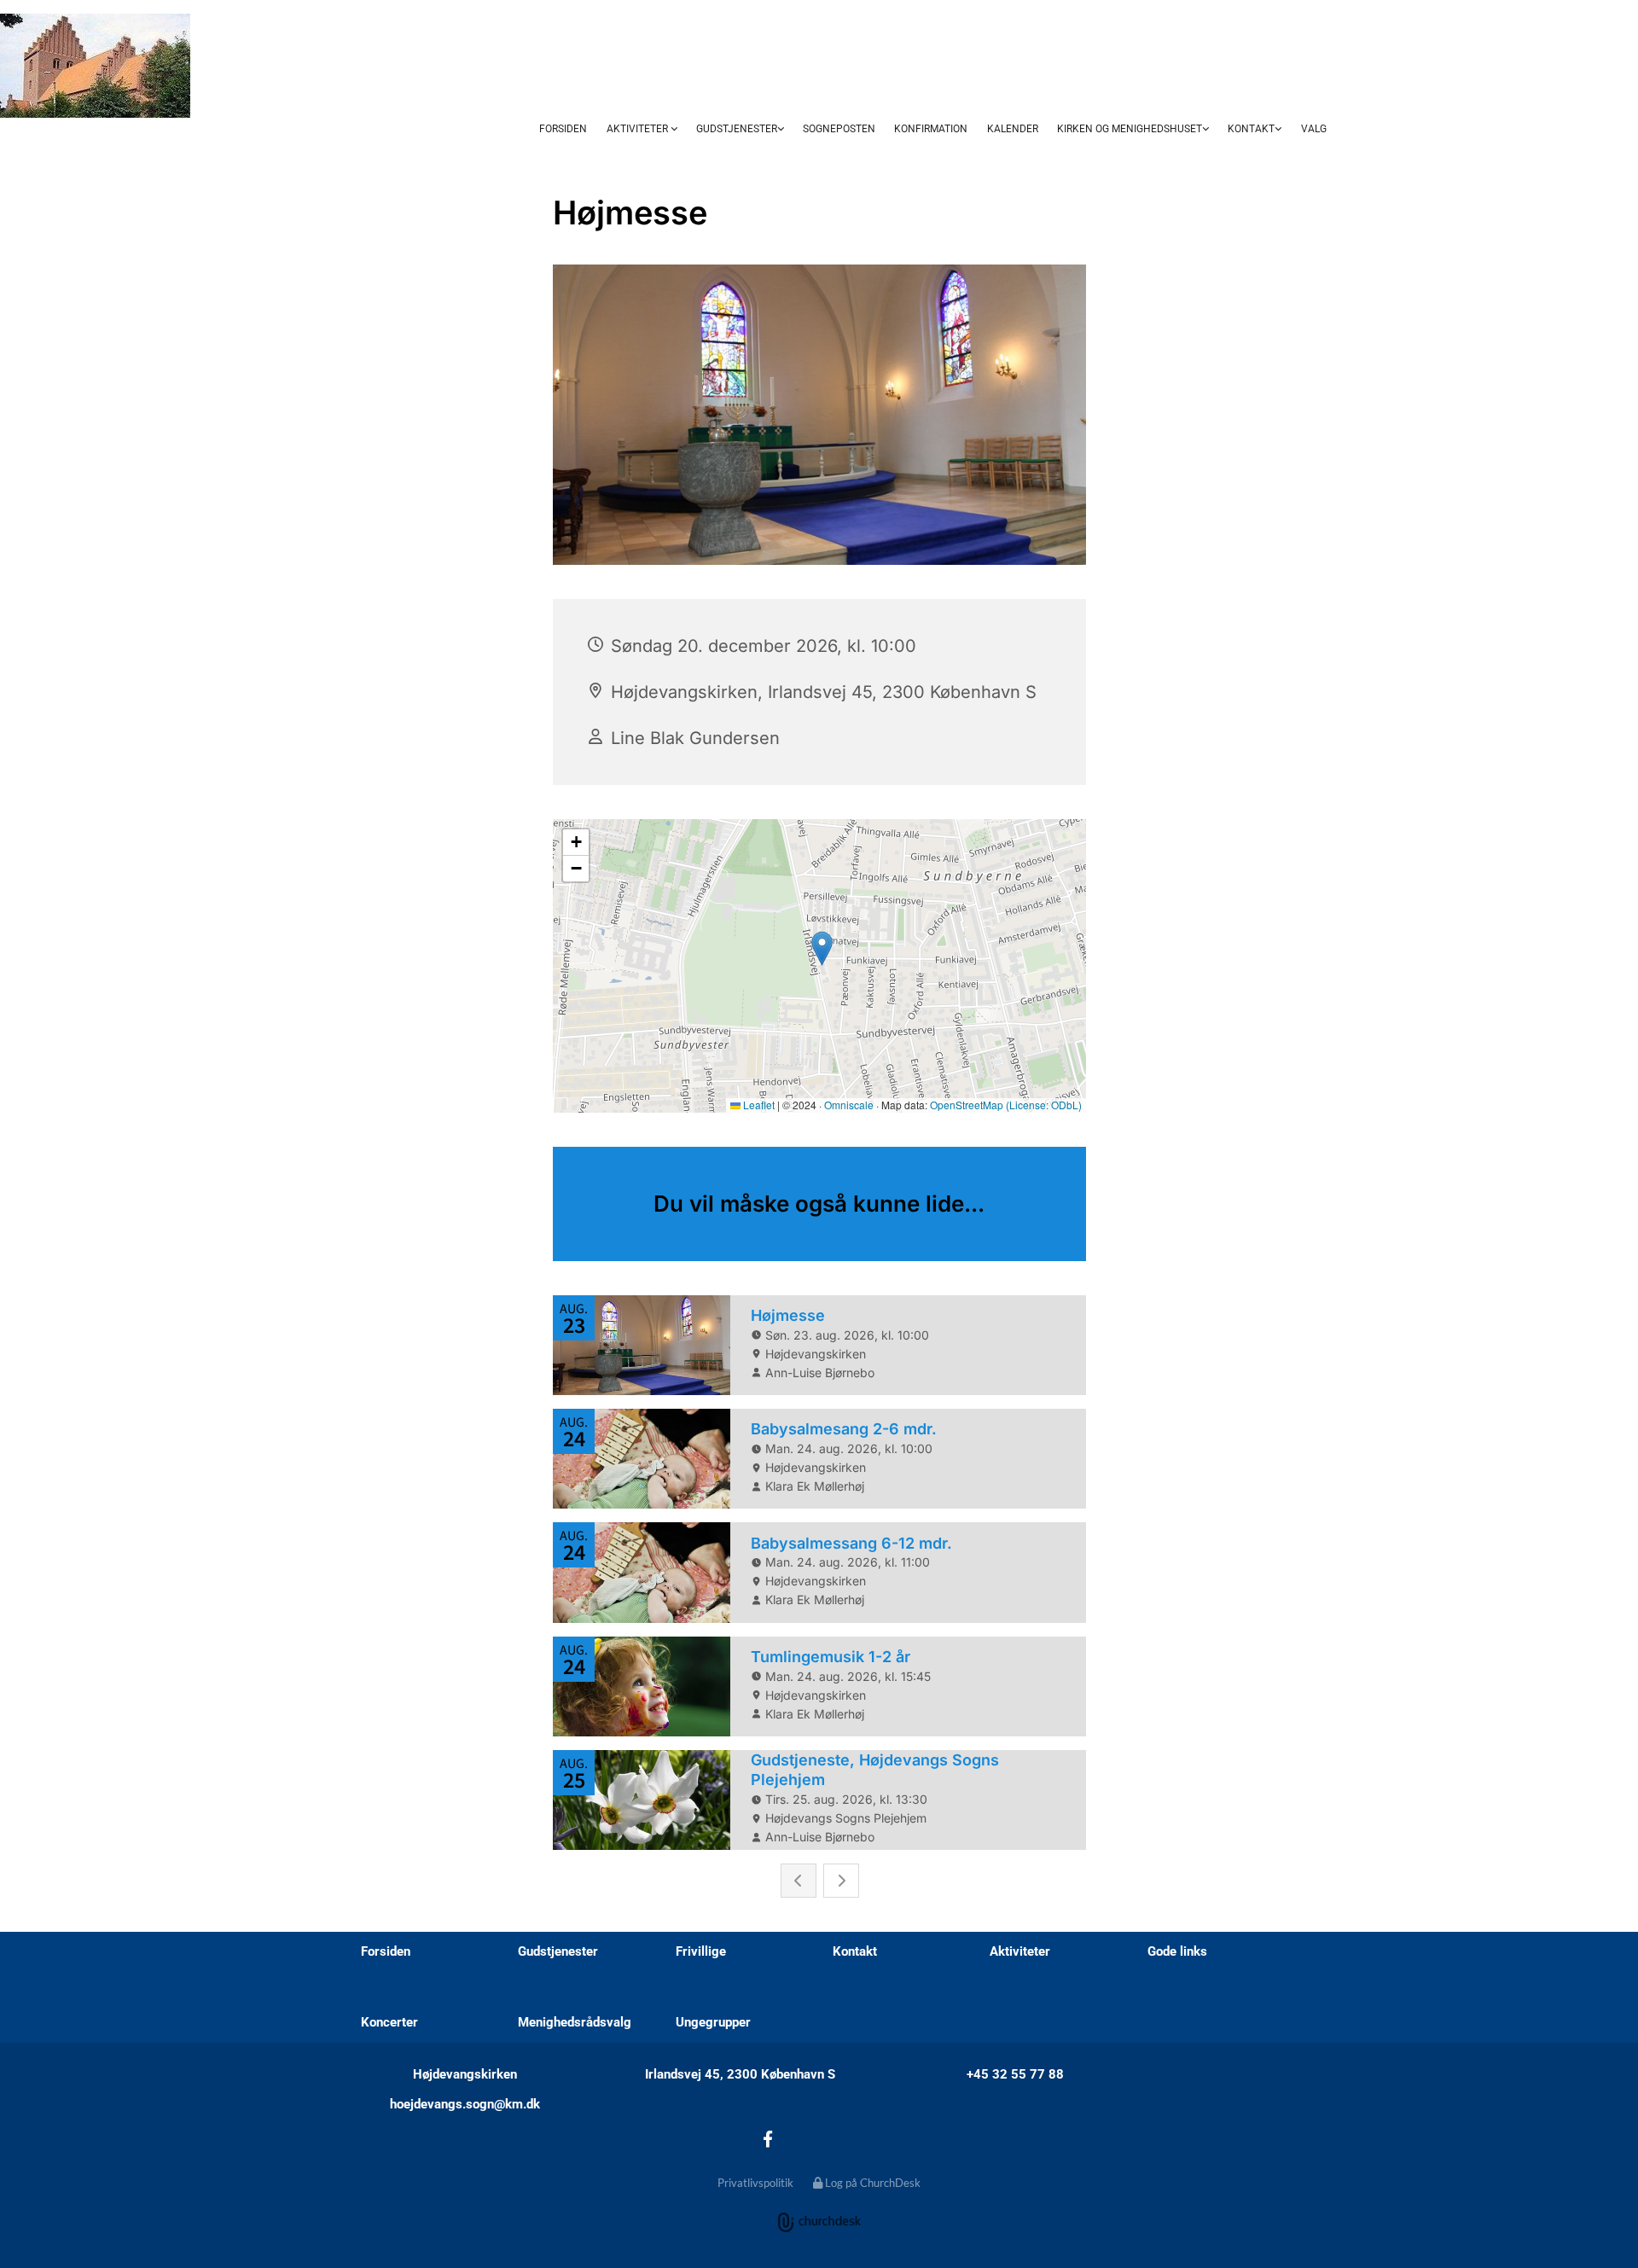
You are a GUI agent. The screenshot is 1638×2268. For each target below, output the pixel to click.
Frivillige (701, 1951)
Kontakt (1251, 129)
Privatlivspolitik (755, 2183)
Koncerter (389, 2022)
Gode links (1177, 1951)
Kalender (1013, 129)
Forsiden (563, 129)
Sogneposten (839, 129)
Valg (1314, 129)
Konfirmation (931, 129)
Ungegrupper (713, 2022)
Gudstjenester (737, 129)
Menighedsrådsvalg (575, 2022)
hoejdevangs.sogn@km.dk (465, 2104)
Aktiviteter (639, 129)
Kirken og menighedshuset (1130, 129)
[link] (641, 130)
